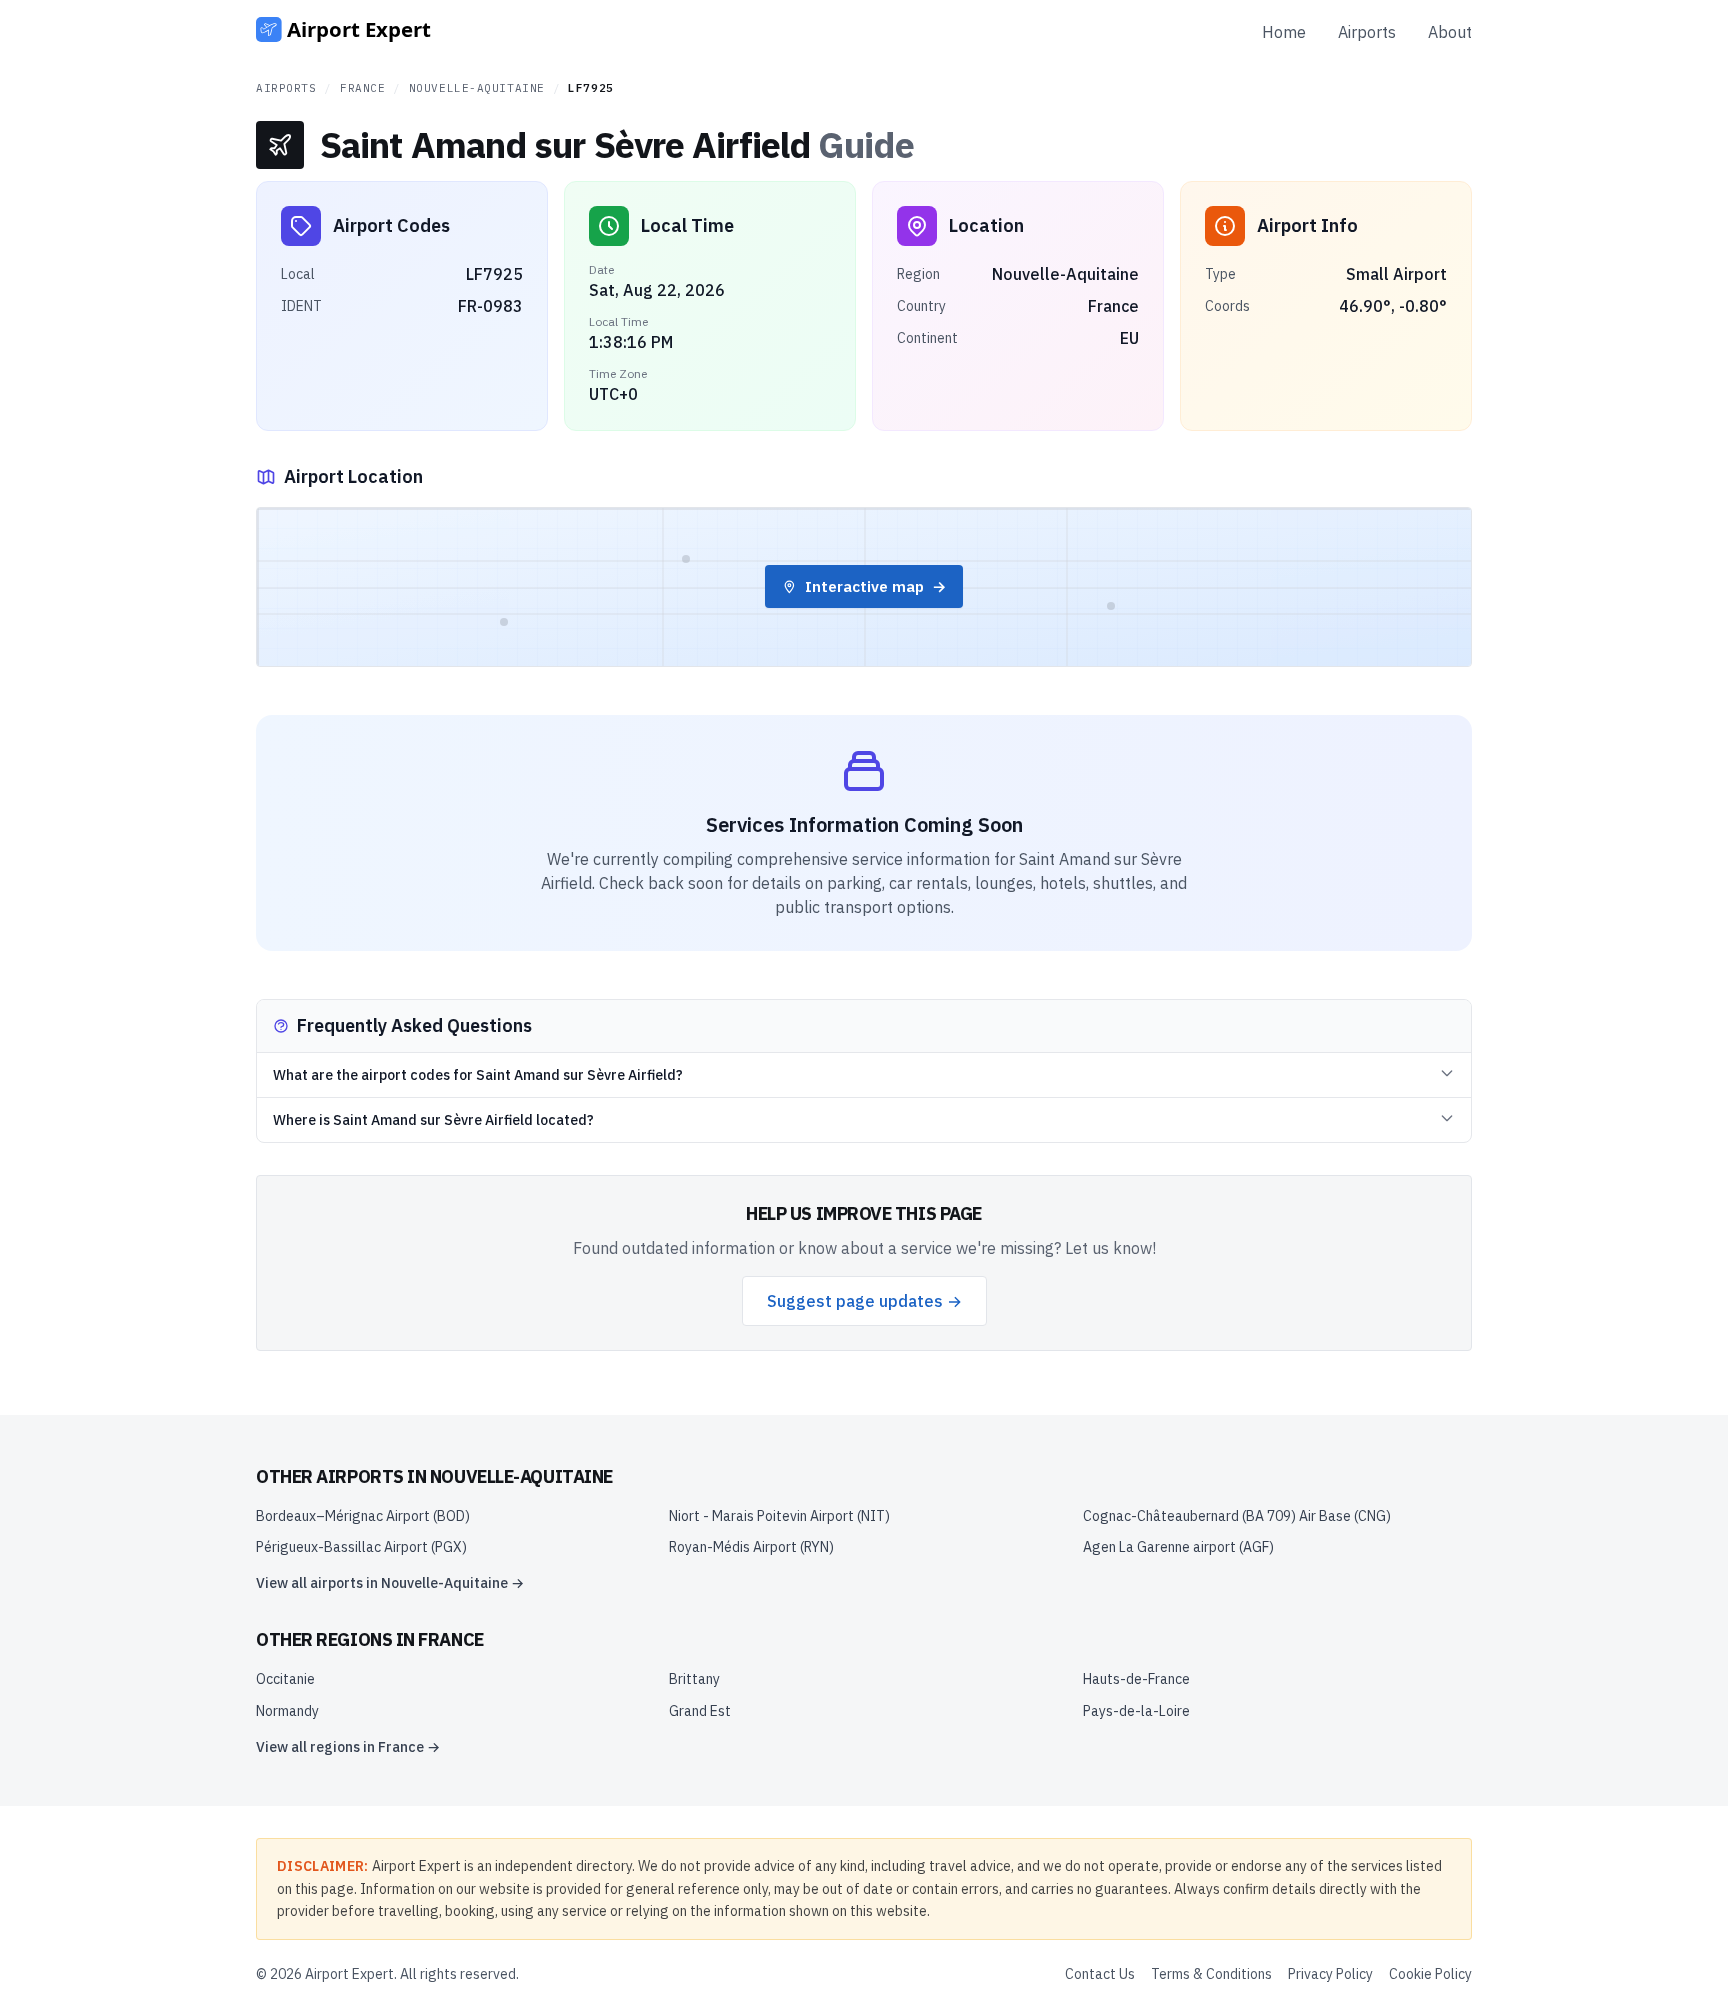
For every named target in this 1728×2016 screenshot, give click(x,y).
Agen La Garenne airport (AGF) (1178, 1547)
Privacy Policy (1330, 1974)
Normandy (287, 1711)
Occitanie (285, 1679)
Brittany (694, 1679)
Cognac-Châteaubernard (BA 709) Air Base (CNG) (1237, 1516)
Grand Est (700, 1711)
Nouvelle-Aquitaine (477, 88)
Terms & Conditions (1211, 1974)
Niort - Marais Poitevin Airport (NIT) (779, 1516)
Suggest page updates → (864, 1301)
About (1450, 32)
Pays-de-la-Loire (1136, 1711)
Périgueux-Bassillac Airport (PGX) (361, 1547)
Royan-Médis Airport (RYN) (751, 1547)
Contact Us (1100, 1974)
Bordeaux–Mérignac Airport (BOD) (363, 1516)
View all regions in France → (348, 1747)
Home (1284, 32)
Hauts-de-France (1136, 1679)
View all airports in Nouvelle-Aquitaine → (390, 1583)
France (362, 88)
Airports (1367, 32)
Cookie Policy (1430, 1974)
